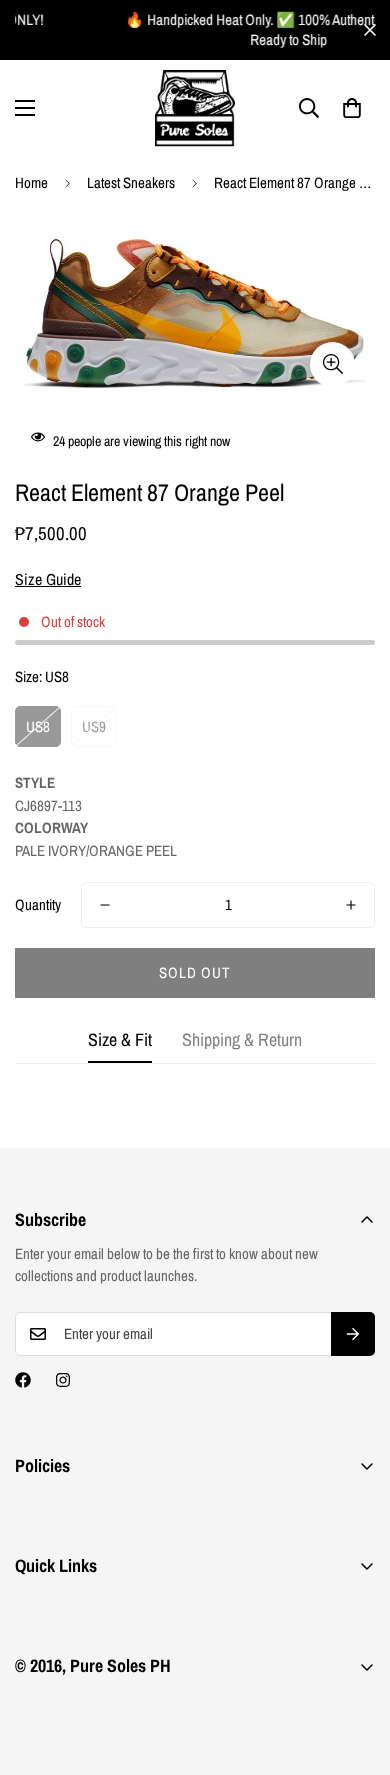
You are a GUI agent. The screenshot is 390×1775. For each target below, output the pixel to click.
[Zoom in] (332, 364)
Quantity (38, 904)
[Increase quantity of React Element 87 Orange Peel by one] (351, 905)
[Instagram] (63, 1380)
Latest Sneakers (131, 182)
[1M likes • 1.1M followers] (23, 1380)
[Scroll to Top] (354, 1669)
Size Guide (48, 579)
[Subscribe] (353, 1334)
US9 (94, 726)
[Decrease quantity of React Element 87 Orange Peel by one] (105, 905)
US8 (38, 726)
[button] (352, 108)
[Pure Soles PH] (195, 108)
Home (31, 182)
